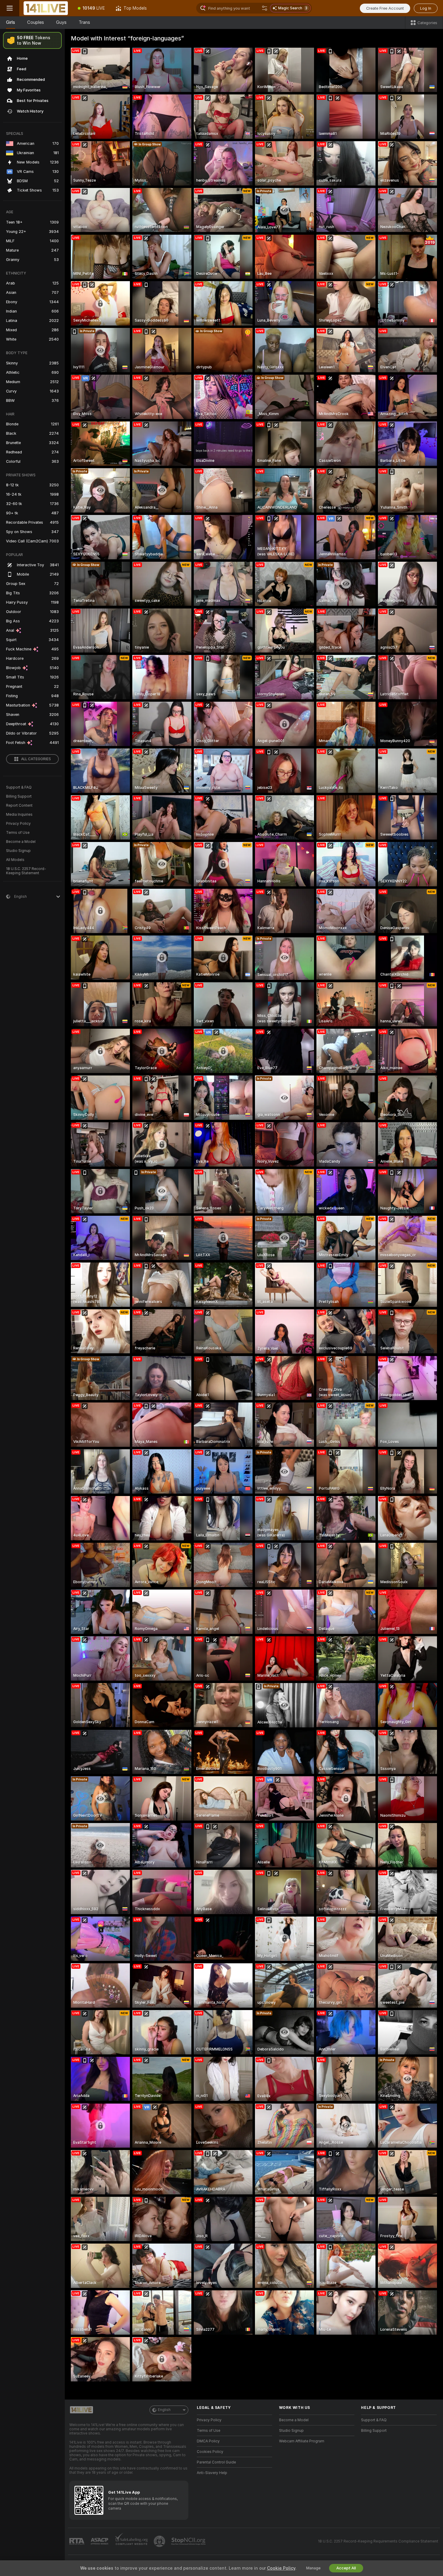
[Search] (265, 8)
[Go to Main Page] (46, 8)
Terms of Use (18, 833)
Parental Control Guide (216, 2462)
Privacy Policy (18, 824)
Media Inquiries (19, 815)
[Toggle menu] (10, 8)
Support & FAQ (19, 787)
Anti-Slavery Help (212, 2473)
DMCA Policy (208, 2441)
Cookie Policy (281, 2568)
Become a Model (21, 842)
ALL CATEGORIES (36, 759)
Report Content (19, 805)
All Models (15, 860)
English (164, 2410)
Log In (426, 8)
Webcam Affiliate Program (302, 2441)
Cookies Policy (210, 2452)
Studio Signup (18, 851)
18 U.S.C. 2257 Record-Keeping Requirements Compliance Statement (378, 2541)
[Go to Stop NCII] (189, 2541)
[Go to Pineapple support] (160, 2541)
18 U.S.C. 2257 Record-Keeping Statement (26, 871)
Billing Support (19, 796)
